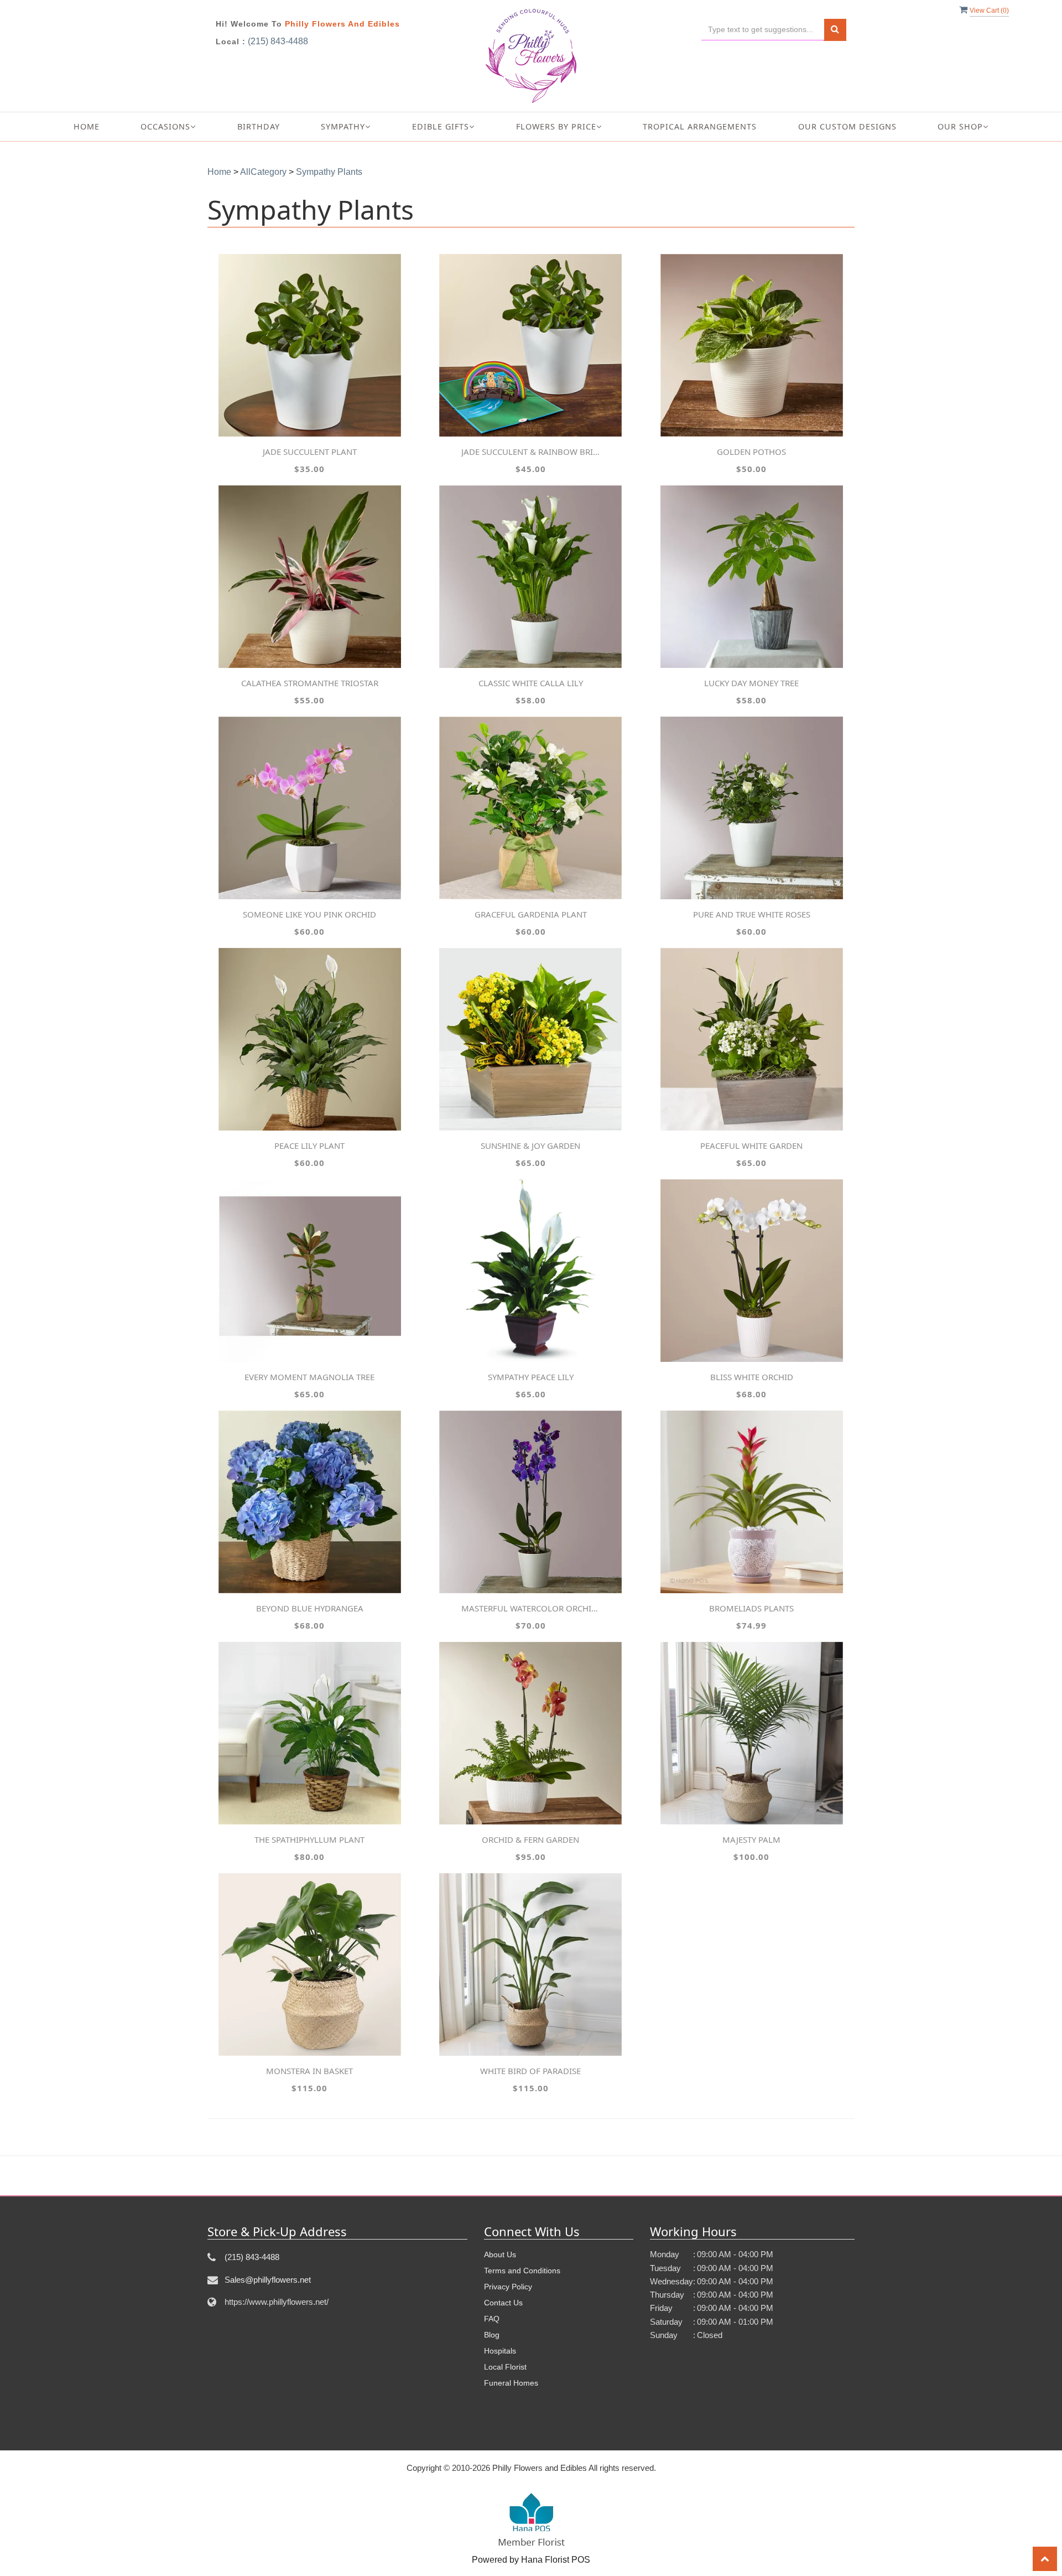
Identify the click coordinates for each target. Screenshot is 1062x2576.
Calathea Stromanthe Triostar (310, 683)
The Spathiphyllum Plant (309, 1839)
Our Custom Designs (847, 126)
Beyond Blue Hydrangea (310, 1608)
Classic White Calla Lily (531, 683)
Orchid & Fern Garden (530, 1839)
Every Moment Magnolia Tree (309, 1377)
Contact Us (503, 2303)
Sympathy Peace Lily (531, 1377)
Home (87, 126)
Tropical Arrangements (700, 126)
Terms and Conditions (522, 2271)
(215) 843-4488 (278, 41)
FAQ (492, 2319)
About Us (500, 2254)
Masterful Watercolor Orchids (530, 1608)
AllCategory (263, 172)
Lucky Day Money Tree (751, 683)
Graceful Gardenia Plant (531, 914)
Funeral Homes (511, 2383)
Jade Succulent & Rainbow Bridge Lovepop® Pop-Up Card (530, 452)
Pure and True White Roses (752, 914)
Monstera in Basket (309, 2071)
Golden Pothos (751, 452)
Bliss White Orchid (752, 1377)
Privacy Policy (508, 2287)
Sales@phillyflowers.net (268, 2280)
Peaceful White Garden (751, 1146)
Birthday (259, 126)
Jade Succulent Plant (310, 452)
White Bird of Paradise (530, 2071)
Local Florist (505, 2367)
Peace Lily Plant (309, 1146)
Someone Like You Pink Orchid (309, 914)
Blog (492, 2335)
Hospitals (500, 2351)
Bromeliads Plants (751, 1608)
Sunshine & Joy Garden (530, 1146)
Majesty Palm (751, 1839)
